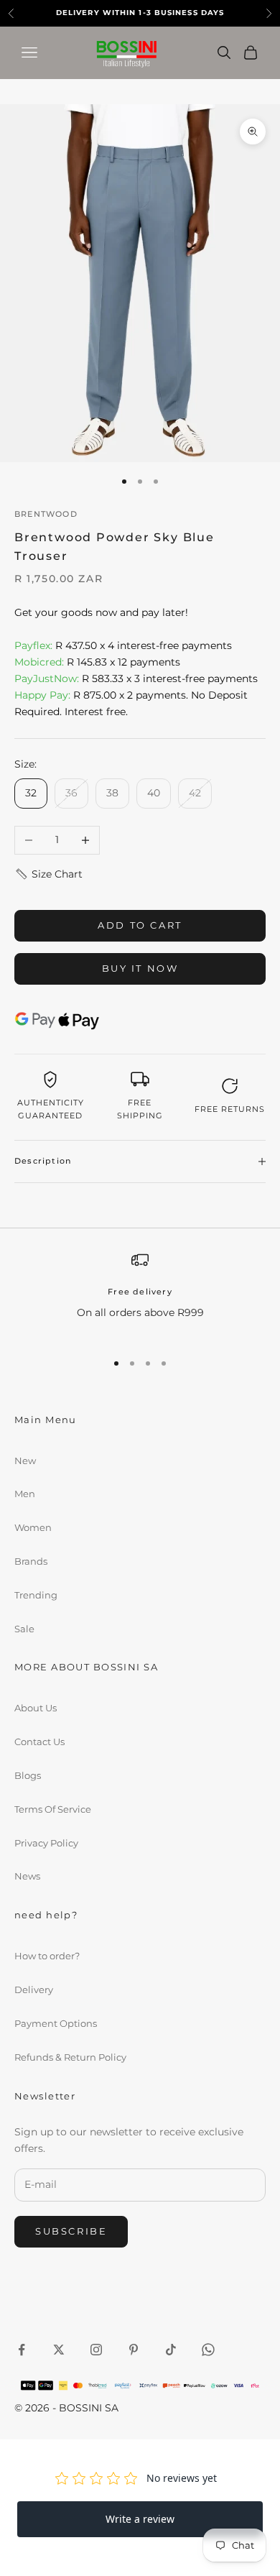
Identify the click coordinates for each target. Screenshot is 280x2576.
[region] (140, 1295)
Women (33, 1527)
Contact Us (39, 1742)
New (25, 1460)
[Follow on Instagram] (96, 2350)
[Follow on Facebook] (22, 2350)
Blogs (28, 1775)
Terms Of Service (53, 1809)
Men (25, 1494)
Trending (36, 1595)
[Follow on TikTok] (171, 2350)
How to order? (47, 1956)
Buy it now (140, 968)
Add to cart (140, 925)
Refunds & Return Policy (70, 2057)
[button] (48, 874)
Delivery (34, 1989)
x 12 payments (97, 662)
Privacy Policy (46, 1843)
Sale (24, 1629)
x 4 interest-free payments (123, 645)
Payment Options (56, 2023)
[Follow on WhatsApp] (208, 2350)
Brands (31, 1561)
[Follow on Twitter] (59, 2350)
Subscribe (71, 2231)
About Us (36, 1708)
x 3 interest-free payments (136, 678)
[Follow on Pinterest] (134, 2350)
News (27, 1876)
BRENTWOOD (46, 514)
